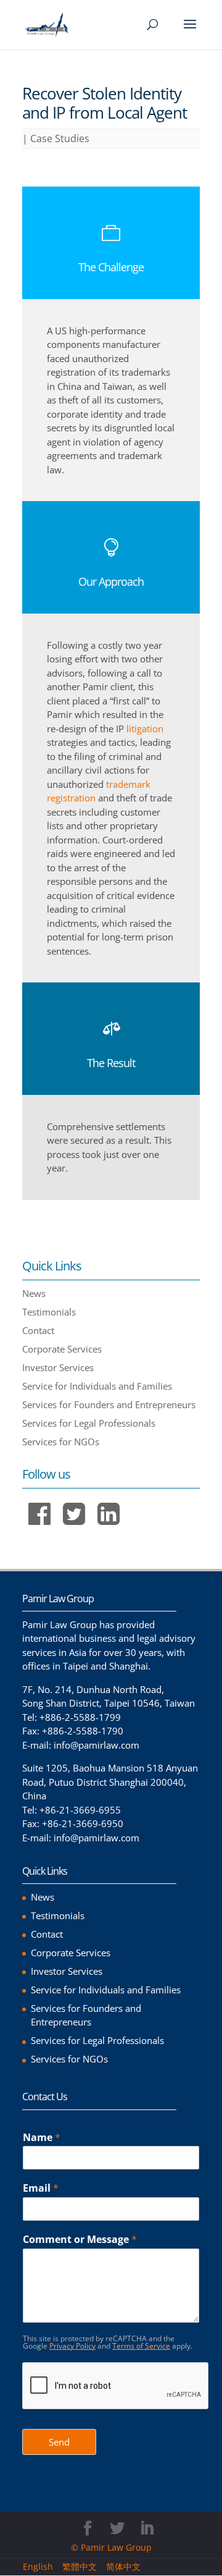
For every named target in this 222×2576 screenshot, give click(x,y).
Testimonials (49, 1312)
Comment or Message (80, 2240)
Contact (38, 1330)
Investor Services (58, 1367)
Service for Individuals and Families (97, 1386)
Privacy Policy (72, 2346)
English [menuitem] (38, 2566)
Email (41, 2188)
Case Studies (60, 138)
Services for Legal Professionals (89, 1423)
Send (59, 2442)
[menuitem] (43, 2567)
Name (42, 2138)
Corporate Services (62, 1349)
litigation (145, 728)
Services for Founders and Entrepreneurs (109, 1404)
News (34, 1293)
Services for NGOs (61, 1442)
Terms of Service (141, 2346)
